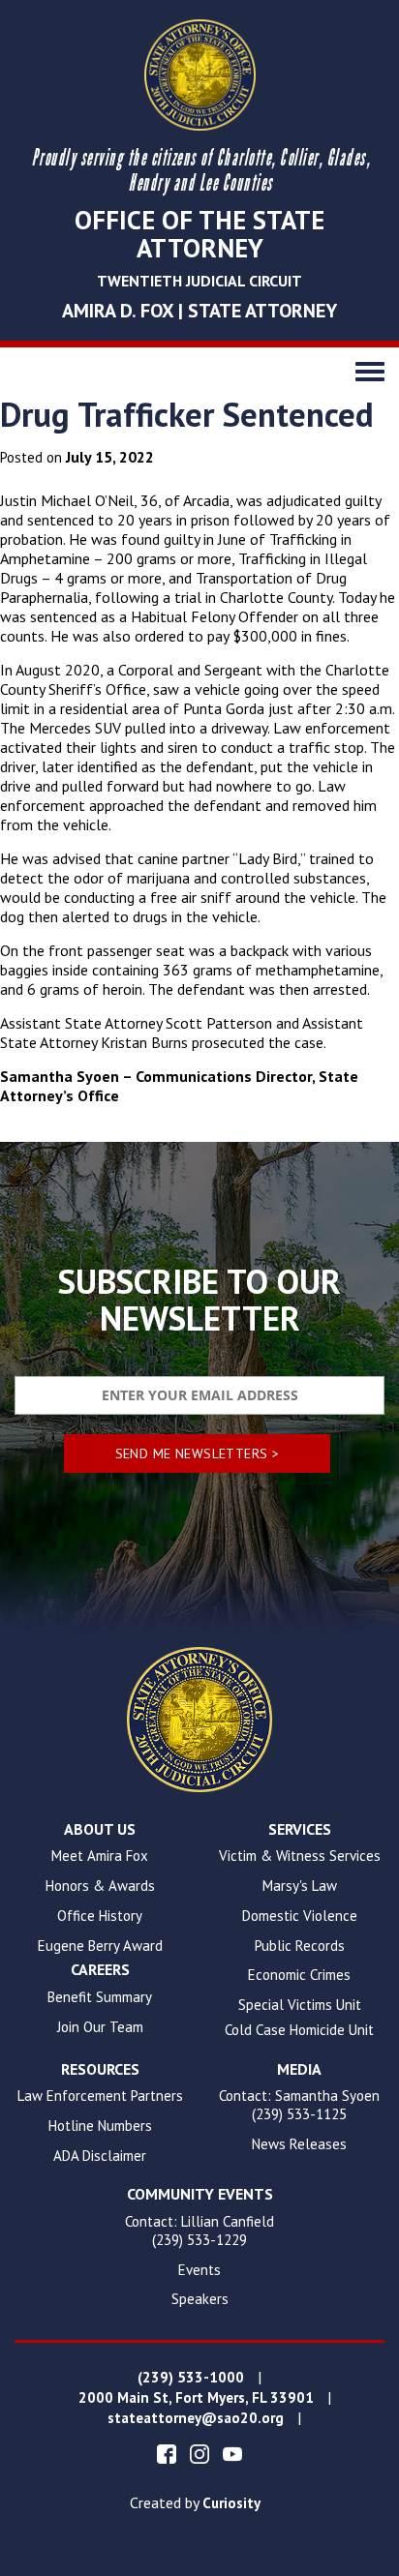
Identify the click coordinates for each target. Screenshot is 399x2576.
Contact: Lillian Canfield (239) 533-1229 (199, 2231)
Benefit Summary (100, 1997)
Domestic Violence (300, 1916)
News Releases (299, 2144)
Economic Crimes (299, 1975)
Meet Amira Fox (100, 1856)
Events (199, 2270)
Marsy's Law (300, 1886)
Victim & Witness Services (300, 1856)
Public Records (300, 1946)
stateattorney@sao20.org (196, 2418)
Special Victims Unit (300, 2005)
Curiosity (231, 2503)
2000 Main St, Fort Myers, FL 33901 (196, 2398)
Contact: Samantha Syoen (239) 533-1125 (299, 2105)
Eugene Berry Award (100, 1946)
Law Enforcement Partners (100, 2096)
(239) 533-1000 (191, 2378)
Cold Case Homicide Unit (299, 2030)
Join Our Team (100, 2027)
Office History (100, 1916)
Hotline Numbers (100, 2126)
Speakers (200, 2299)
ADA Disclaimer (100, 2156)
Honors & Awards (100, 1886)
